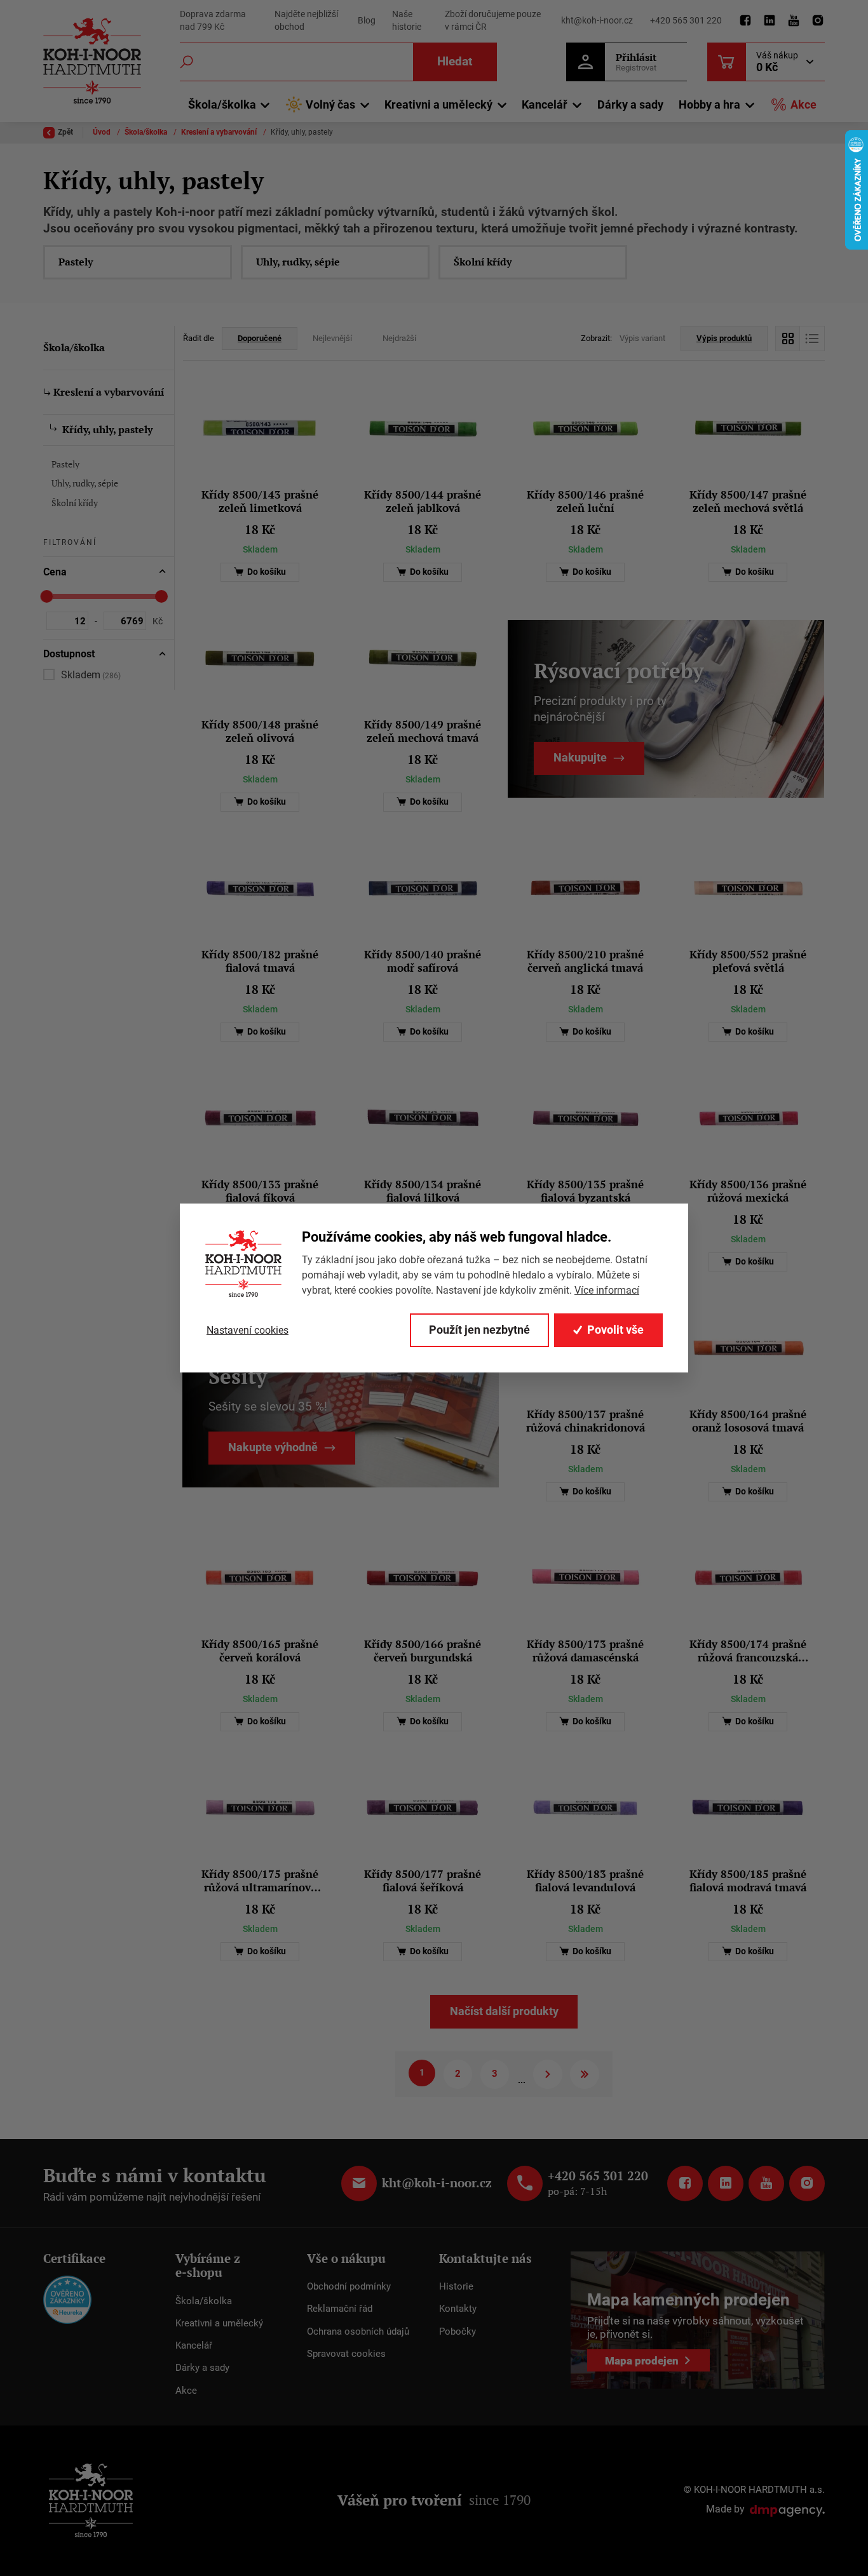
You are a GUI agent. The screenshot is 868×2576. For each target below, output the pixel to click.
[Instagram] (818, 21)
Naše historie (407, 20)
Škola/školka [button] (222, 104)
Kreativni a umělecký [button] (438, 104)
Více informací (607, 1290)
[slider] (47, 596)
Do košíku (266, 572)
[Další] (548, 2074)
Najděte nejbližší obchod (306, 20)
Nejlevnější (332, 338)
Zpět (65, 132)
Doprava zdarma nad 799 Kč (213, 20)
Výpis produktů (724, 338)
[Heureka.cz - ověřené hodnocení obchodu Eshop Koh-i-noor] (67, 2299)
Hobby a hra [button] (709, 104)
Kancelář (194, 2345)
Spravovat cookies (346, 2354)
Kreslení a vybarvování (220, 132)
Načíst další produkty (504, 2011)
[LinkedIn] (770, 21)
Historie (456, 2286)
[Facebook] (745, 21)
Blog (367, 20)
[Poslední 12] (585, 2074)
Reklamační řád (340, 2309)
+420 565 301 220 (686, 20)
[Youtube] (794, 21)
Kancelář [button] (545, 104)
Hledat (455, 61)
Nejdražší (399, 338)
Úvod (103, 132)
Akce (804, 104)
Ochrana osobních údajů (358, 2331)
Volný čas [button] (330, 104)
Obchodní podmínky (349, 2286)
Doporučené (260, 338)
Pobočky (458, 2331)
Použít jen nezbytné (479, 1330)
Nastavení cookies (248, 1330)
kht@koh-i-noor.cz (597, 20)
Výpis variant (642, 338)
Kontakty (458, 2309)
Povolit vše (615, 1330)
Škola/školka (147, 132)
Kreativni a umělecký (219, 2323)
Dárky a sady (630, 104)
